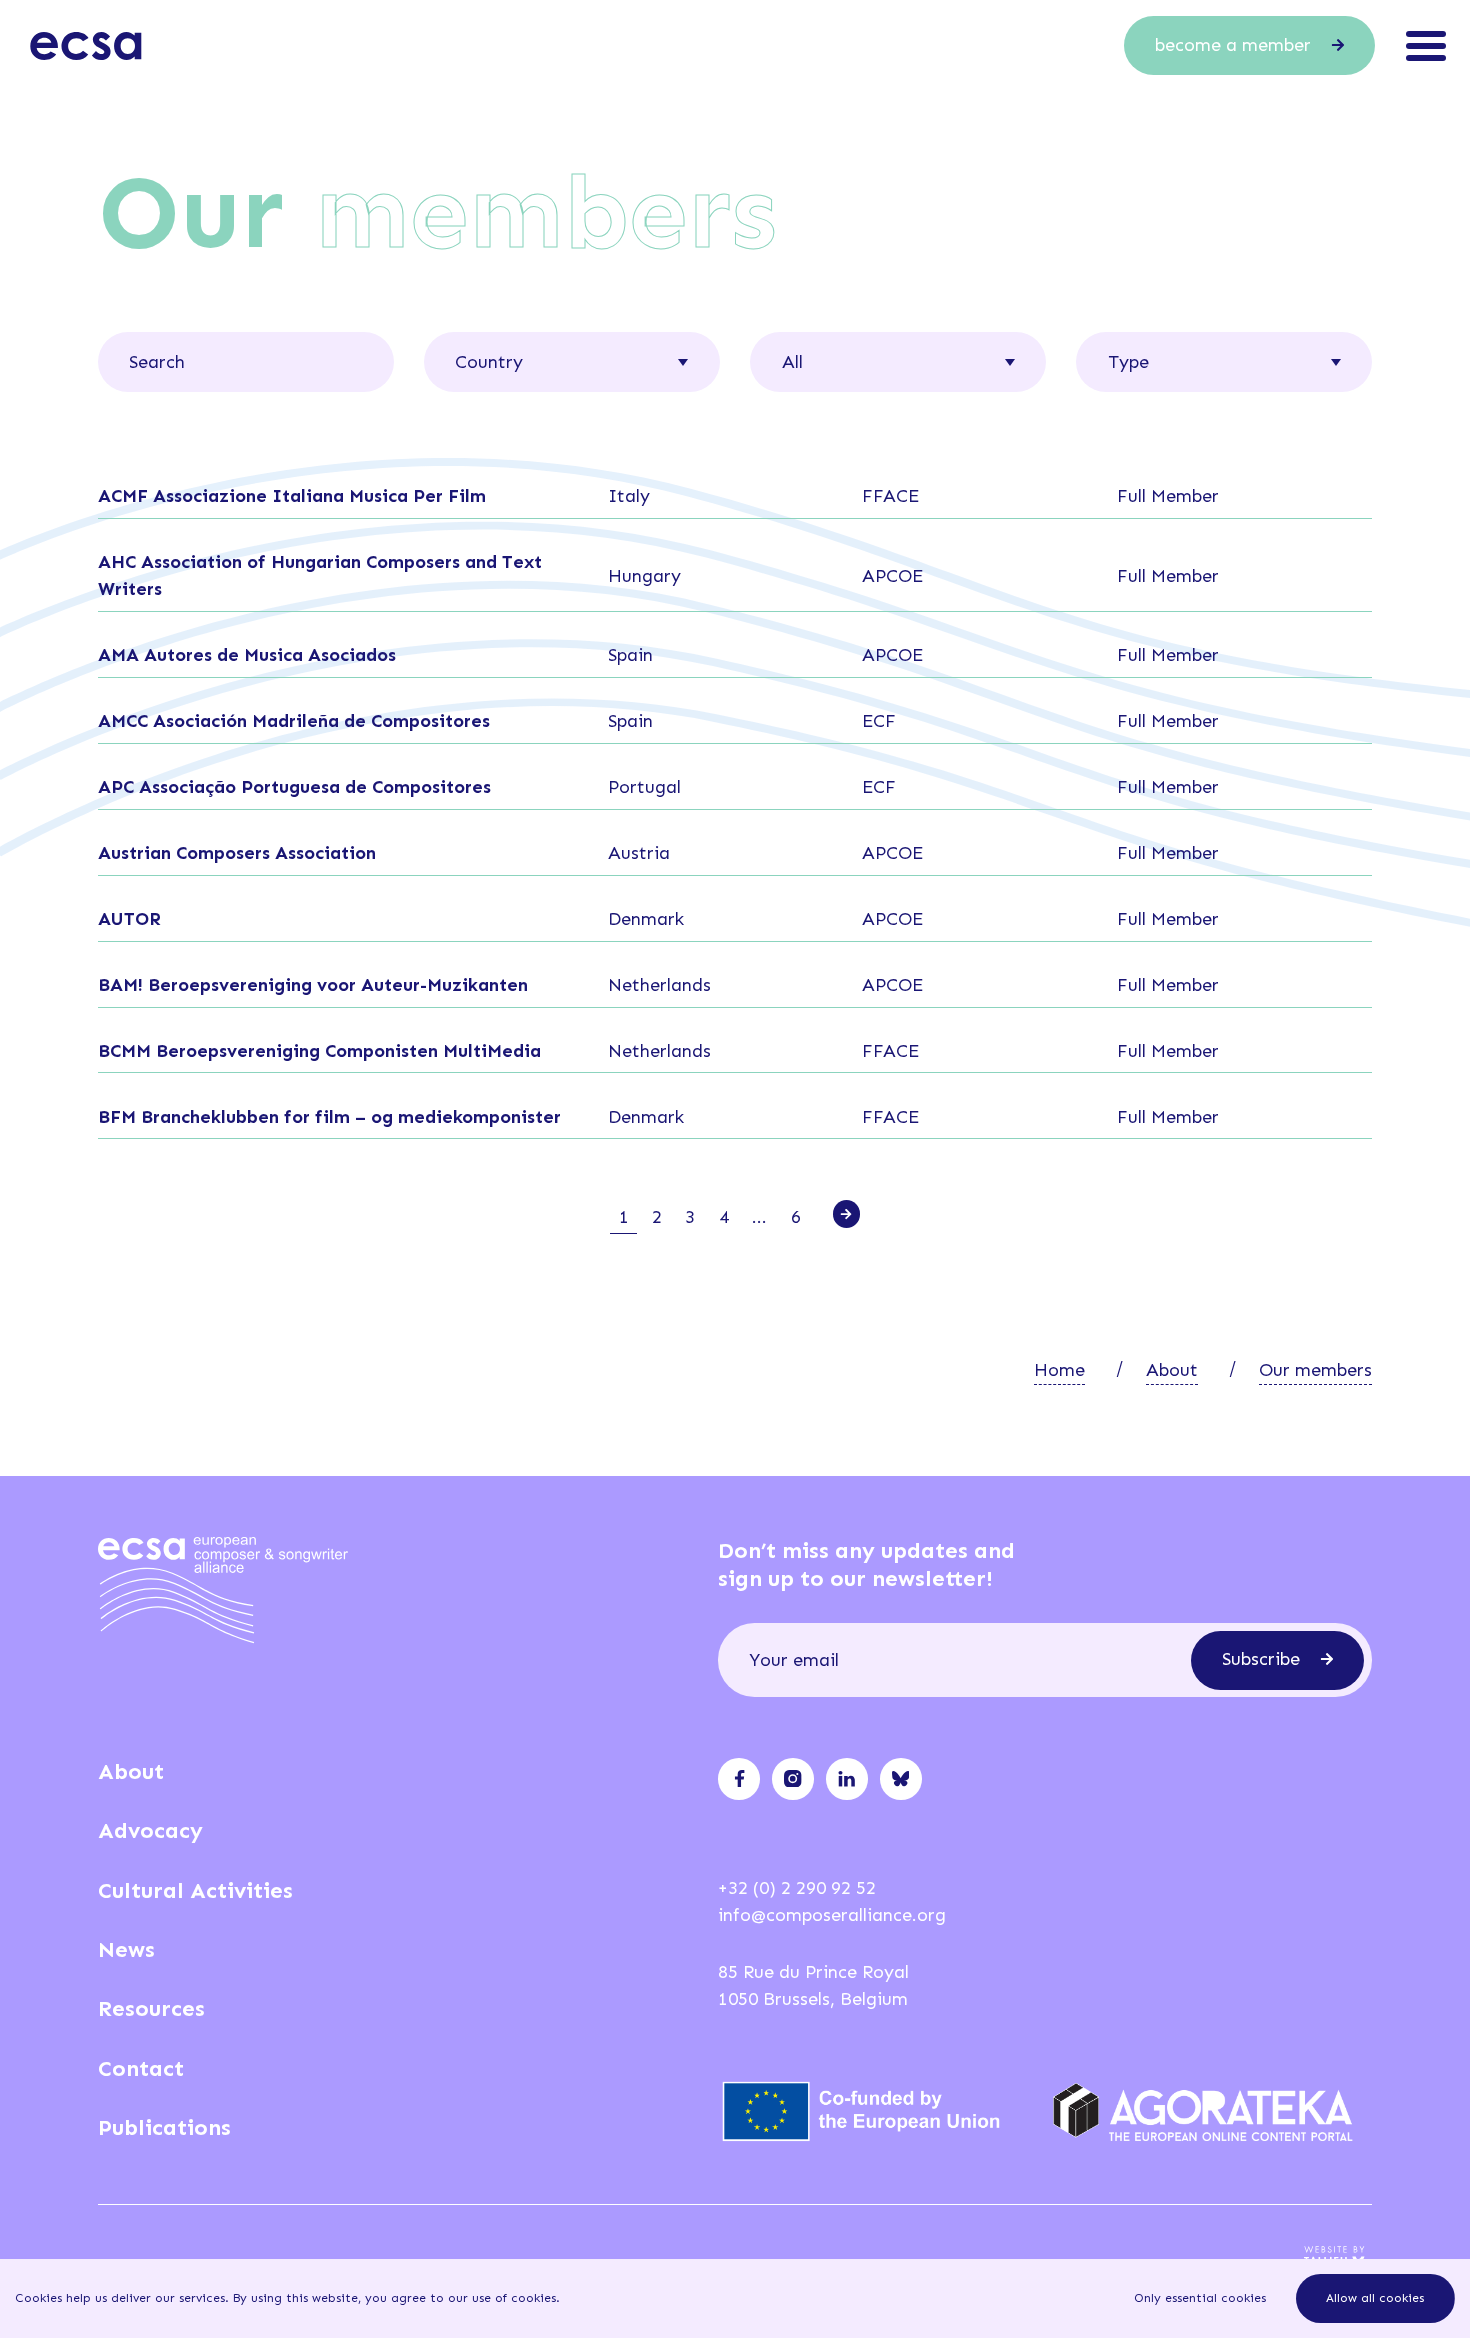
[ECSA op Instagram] (792, 1778)
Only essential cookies (1200, 2298)
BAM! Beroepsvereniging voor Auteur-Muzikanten (313, 985)
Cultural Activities (195, 1890)
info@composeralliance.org (832, 1915)
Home (1059, 1370)
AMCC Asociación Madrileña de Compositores (294, 721)
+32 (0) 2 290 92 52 (797, 1888)
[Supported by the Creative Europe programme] (877, 2111)
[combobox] (572, 361)
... (759, 1217)
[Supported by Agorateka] (1212, 2111)
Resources (151, 2008)
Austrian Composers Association (237, 853)
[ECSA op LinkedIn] (846, 1778)
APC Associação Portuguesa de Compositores (294, 787)
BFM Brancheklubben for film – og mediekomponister (329, 1117)
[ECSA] (86, 46)
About (1172, 1370)
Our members (1315, 1370)
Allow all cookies (1375, 2298)
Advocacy (150, 1830)
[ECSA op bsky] (900, 1778)
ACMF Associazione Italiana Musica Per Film (292, 496)
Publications (164, 2127)
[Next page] (846, 1213)
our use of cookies (502, 2298)
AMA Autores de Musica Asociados (247, 655)
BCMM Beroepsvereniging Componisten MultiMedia (319, 1051)
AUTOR (129, 919)
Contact (141, 2068)
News (126, 1949)
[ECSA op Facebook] (739, 1778)
